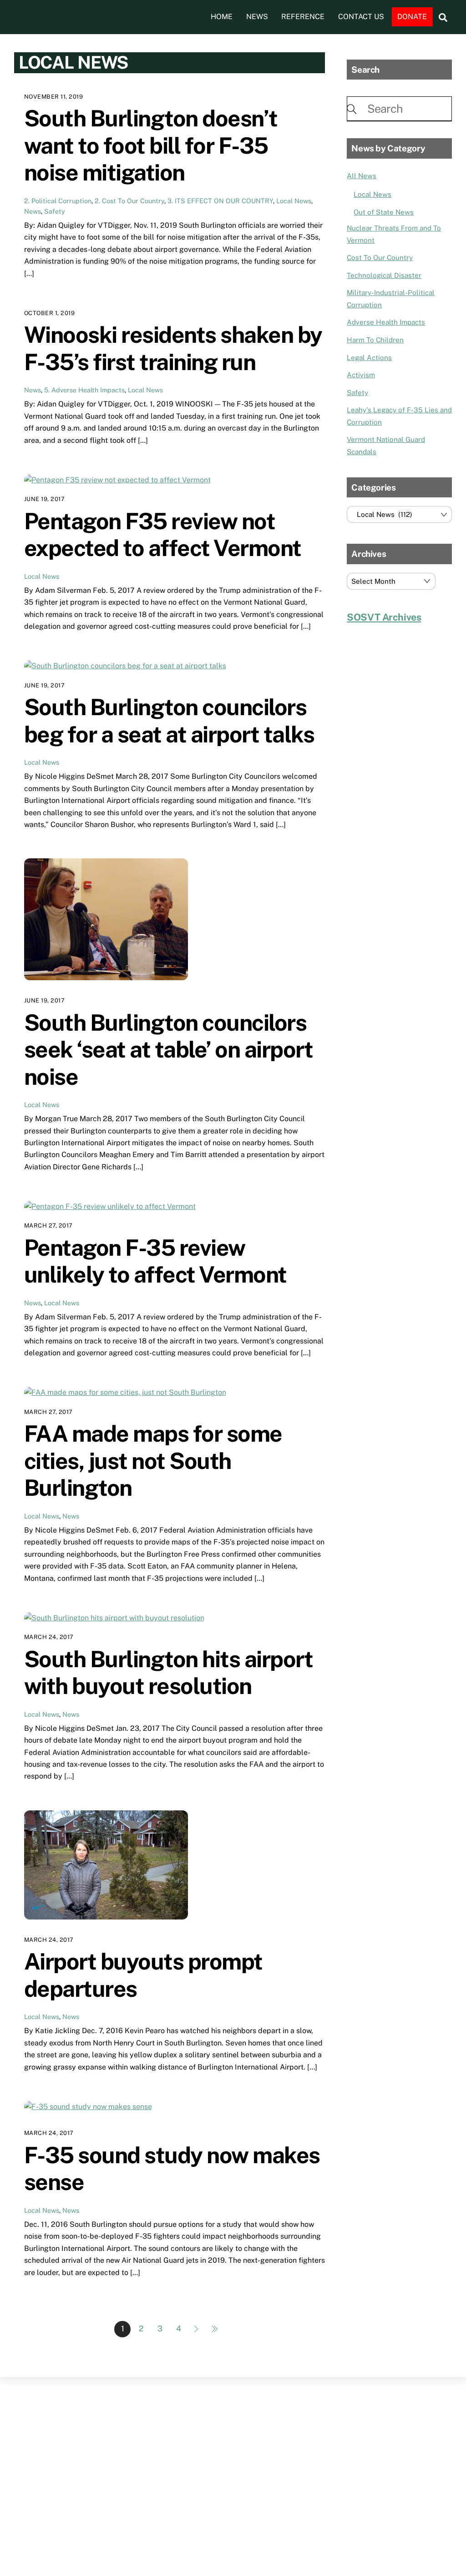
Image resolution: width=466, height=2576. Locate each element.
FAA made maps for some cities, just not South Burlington (153, 1461)
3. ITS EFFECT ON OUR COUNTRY (220, 201)
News (257, 17)
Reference (303, 17)
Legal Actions (369, 358)
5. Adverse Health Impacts (84, 390)
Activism (361, 375)
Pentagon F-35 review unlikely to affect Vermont (155, 1261)
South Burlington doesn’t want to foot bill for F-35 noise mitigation (151, 145)
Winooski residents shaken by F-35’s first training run (173, 348)
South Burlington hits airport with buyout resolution (169, 1673)
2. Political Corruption (58, 201)
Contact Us (361, 17)
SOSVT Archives (384, 617)
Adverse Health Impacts (386, 322)
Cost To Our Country (380, 258)
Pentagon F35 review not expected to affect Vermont (163, 535)
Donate (412, 17)
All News (362, 176)
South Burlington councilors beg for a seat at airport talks (169, 721)
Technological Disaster (384, 275)
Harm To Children (375, 340)
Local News (294, 201)
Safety (55, 211)
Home (222, 17)
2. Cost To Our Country (129, 201)
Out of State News (384, 212)
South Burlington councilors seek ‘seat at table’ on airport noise (169, 1050)
